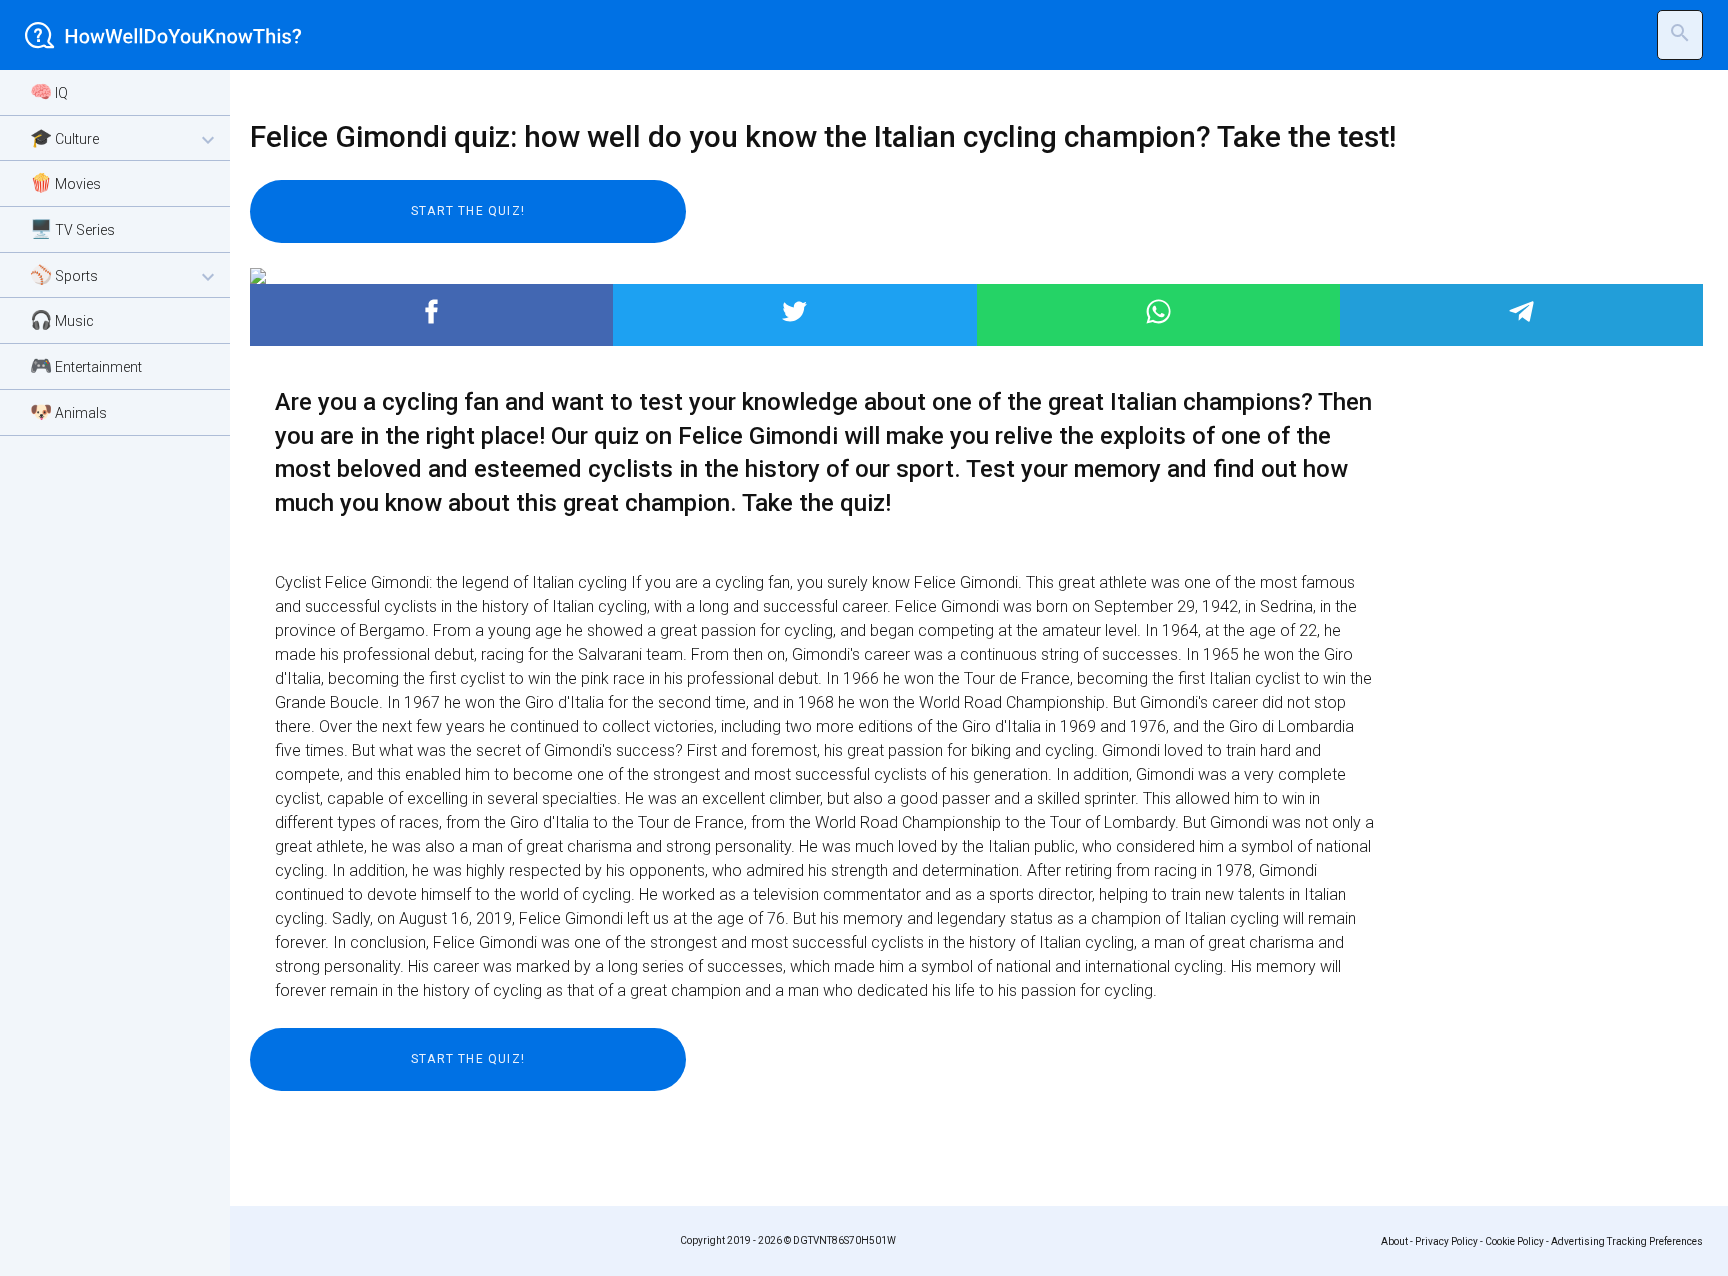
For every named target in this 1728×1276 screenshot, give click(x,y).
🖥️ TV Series (72, 228)
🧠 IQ (49, 91)
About (1394, 1241)
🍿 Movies (65, 182)
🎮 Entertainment (86, 365)
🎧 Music (62, 319)
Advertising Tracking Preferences (1627, 1241)
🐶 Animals (68, 411)
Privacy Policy (1446, 1241)
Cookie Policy (1514, 1241)
